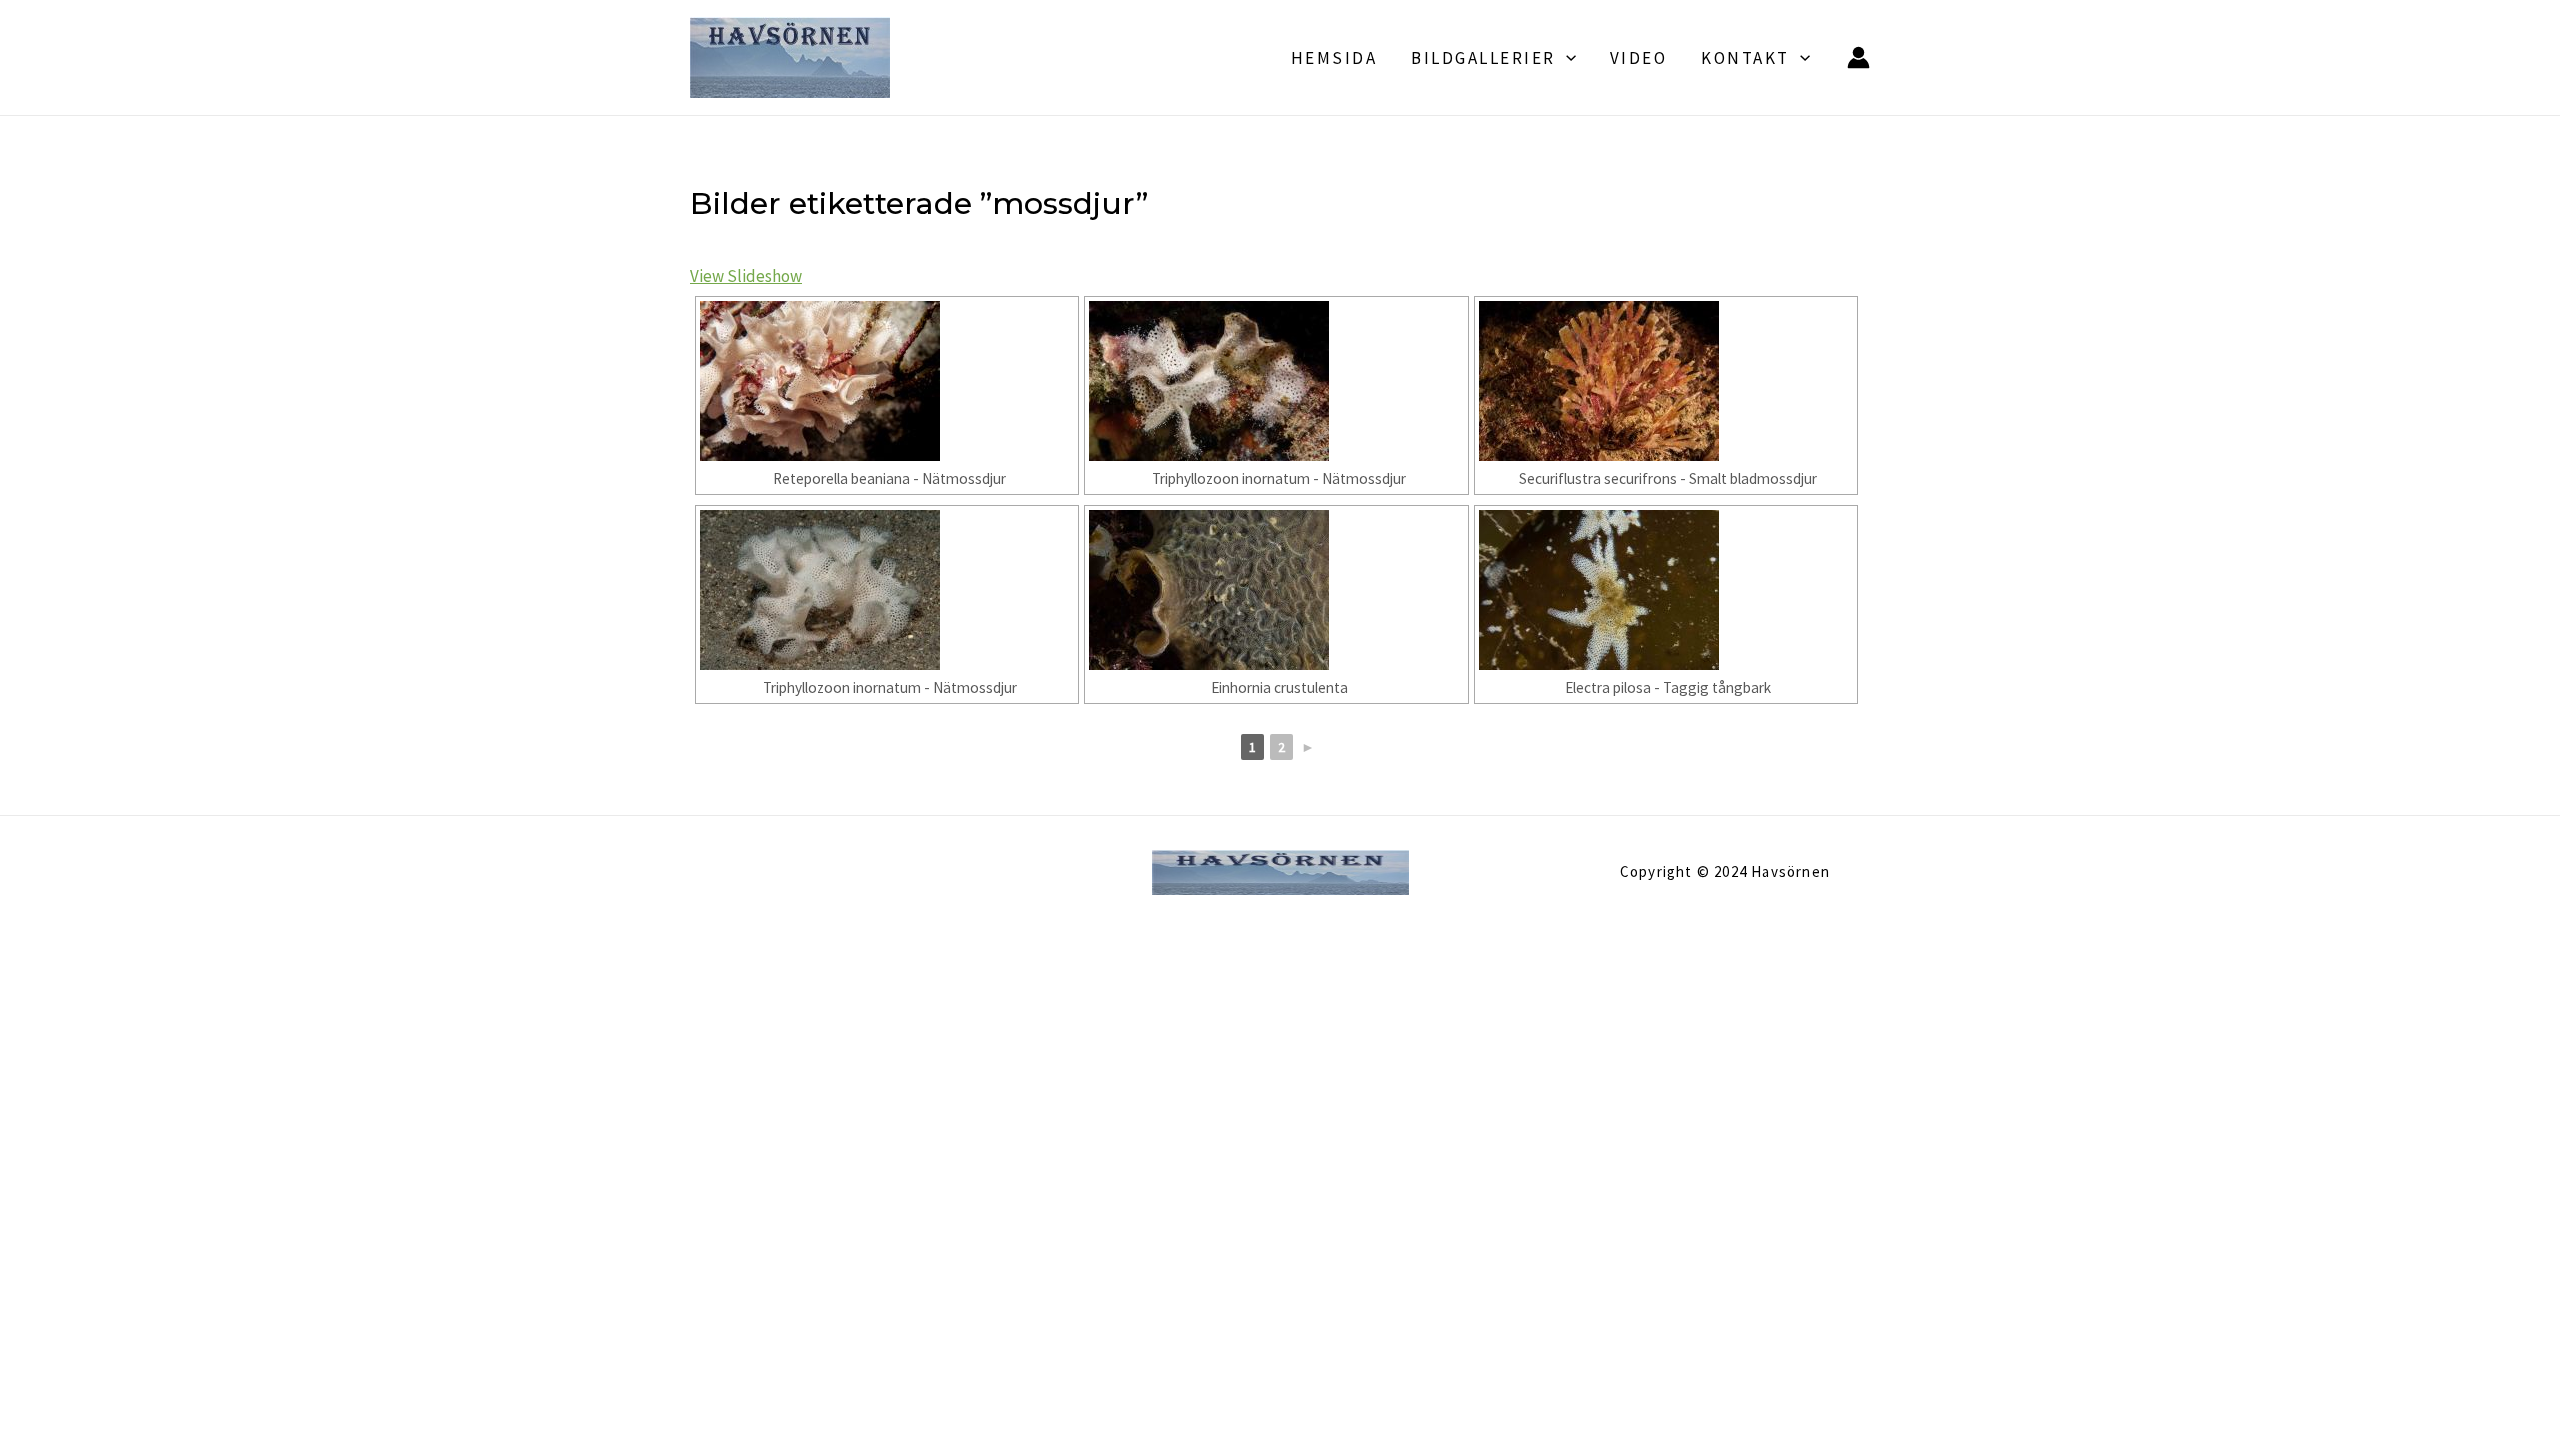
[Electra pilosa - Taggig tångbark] (1666, 590)
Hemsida (1334, 58)
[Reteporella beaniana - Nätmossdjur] (887, 381)
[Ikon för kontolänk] (1858, 57)
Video (1639, 58)
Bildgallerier (1483, 58)
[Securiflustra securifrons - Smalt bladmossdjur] (1666, 381)
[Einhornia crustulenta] (1276, 590)
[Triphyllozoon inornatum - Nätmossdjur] (1276, 381)
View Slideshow (746, 276)
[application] (1566, 58)
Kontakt (1745, 58)
